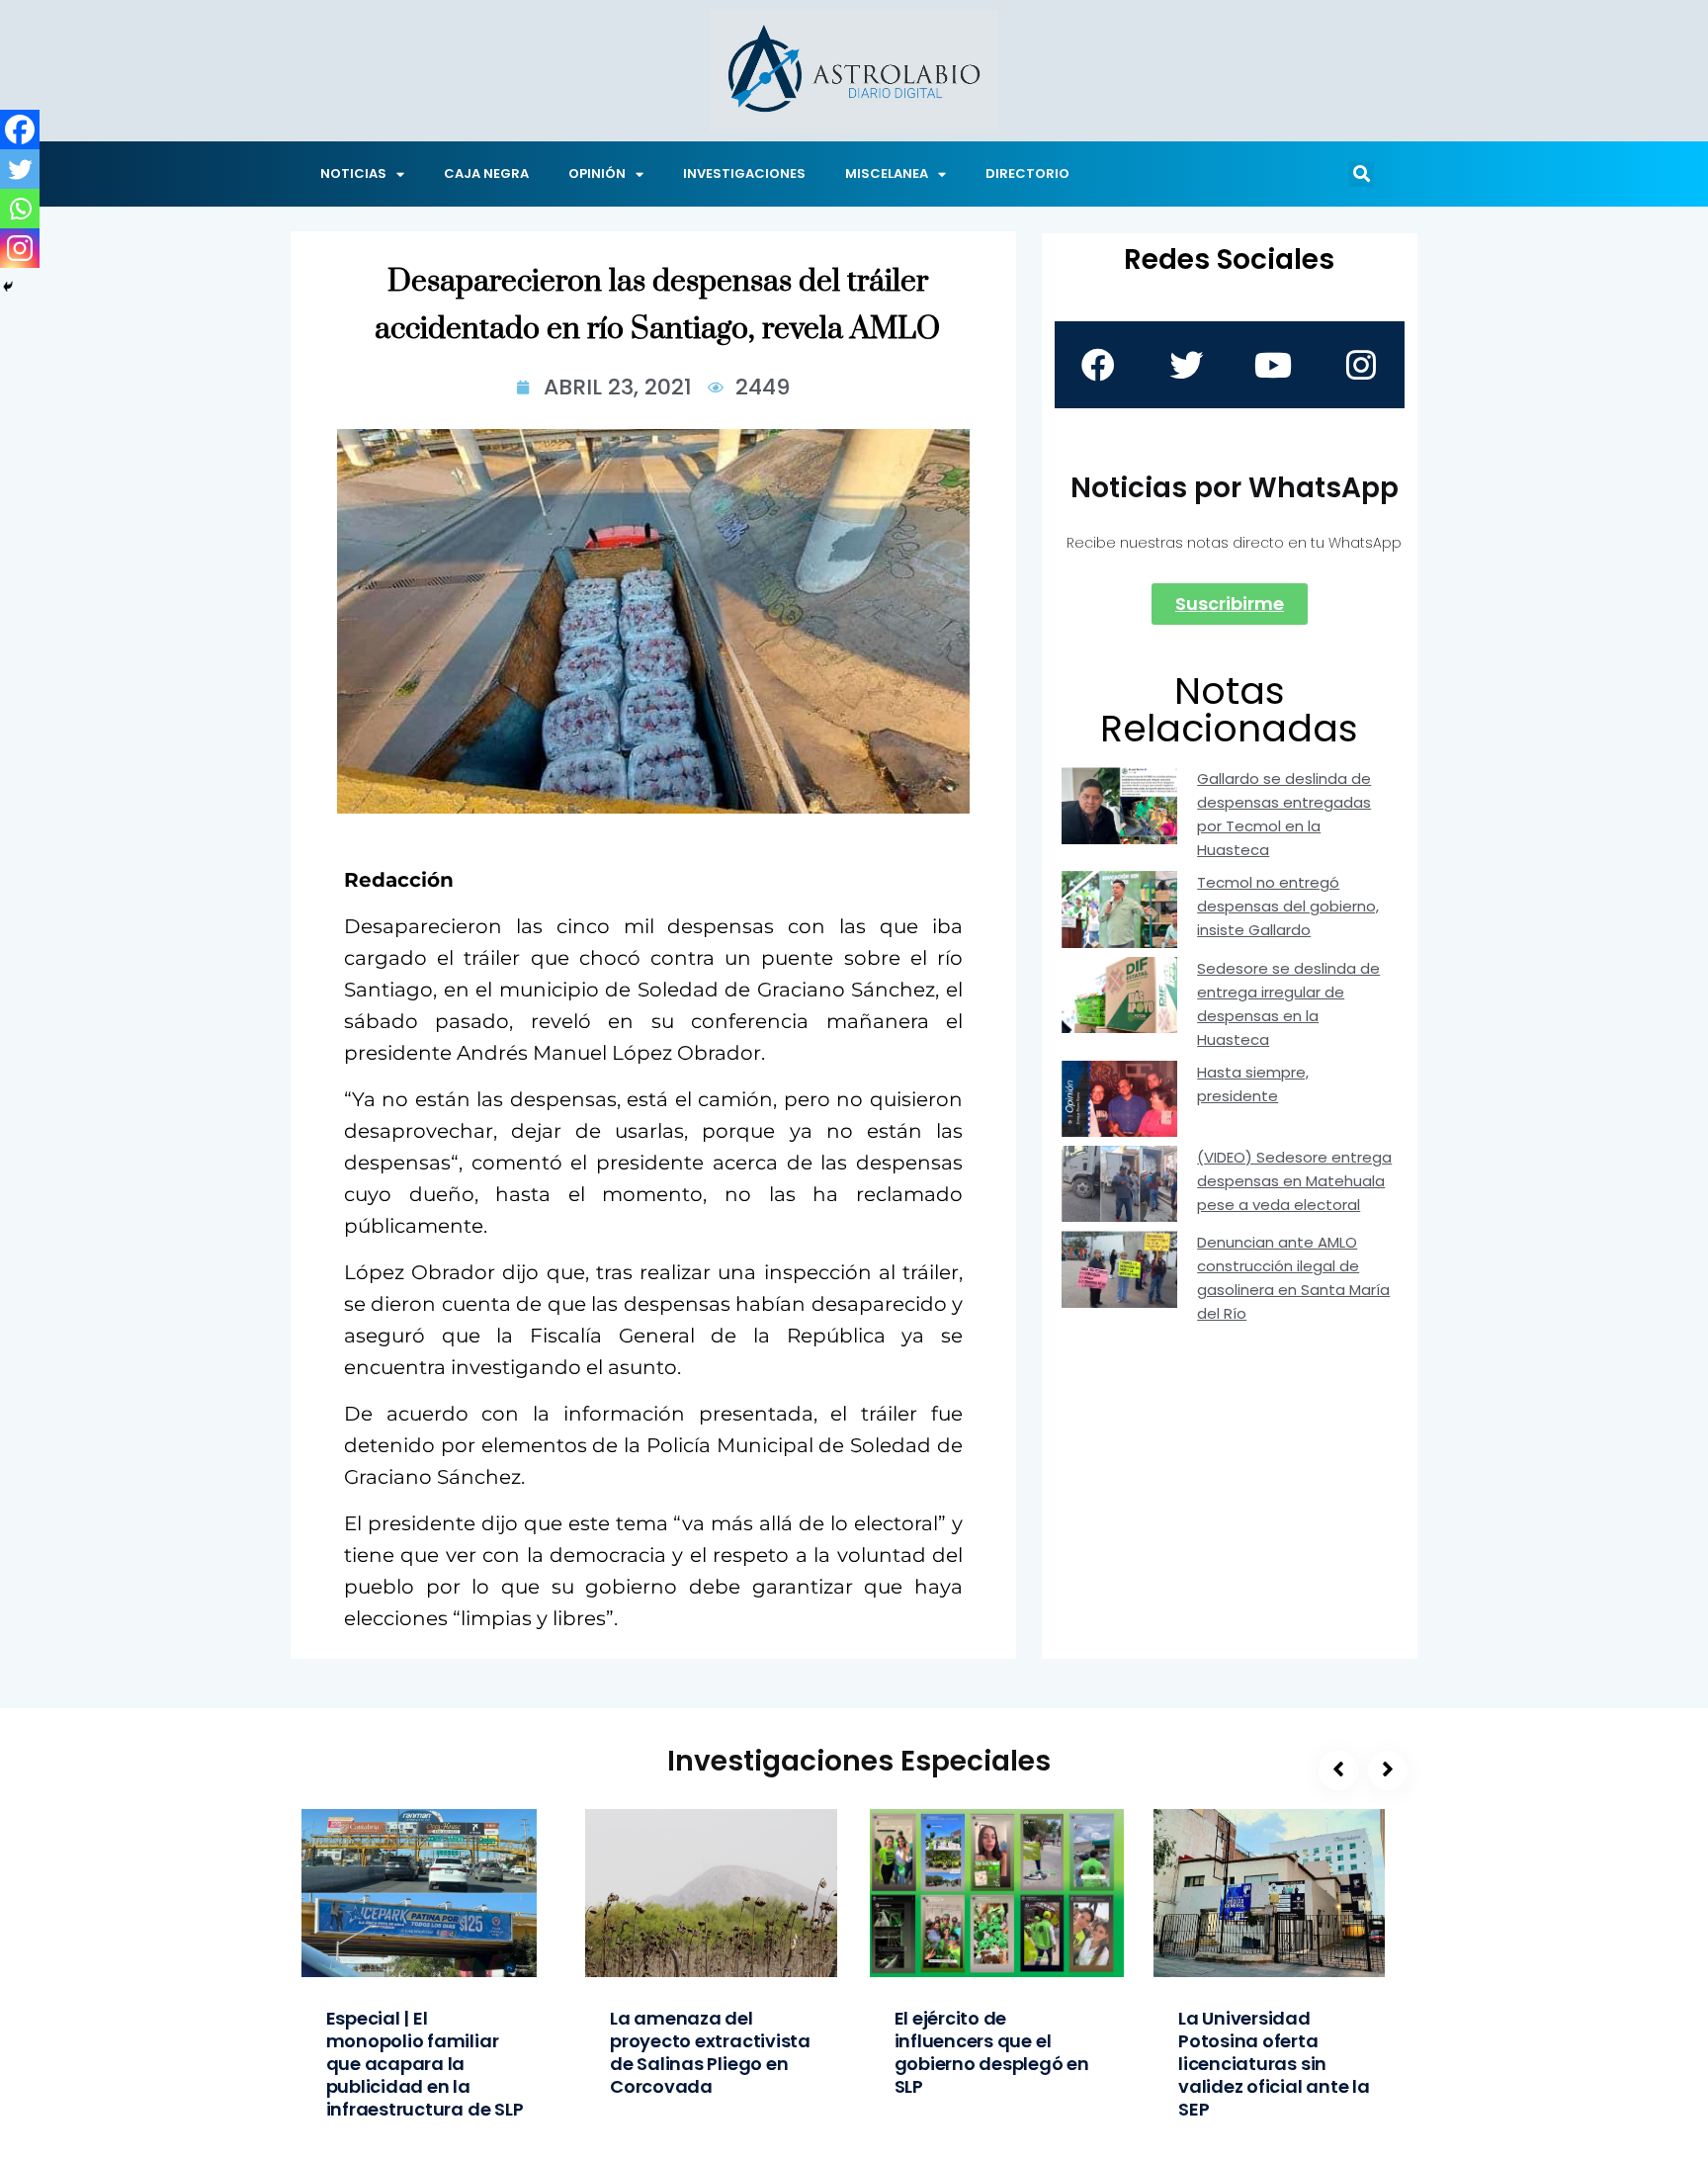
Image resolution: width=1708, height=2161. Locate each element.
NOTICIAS (353, 173)
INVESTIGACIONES (744, 173)
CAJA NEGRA (486, 173)
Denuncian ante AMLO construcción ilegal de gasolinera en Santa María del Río (1293, 1278)
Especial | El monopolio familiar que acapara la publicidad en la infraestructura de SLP (425, 2064)
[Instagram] (20, 248)
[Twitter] (20, 169)
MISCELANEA (887, 173)
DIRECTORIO (1027, 173)
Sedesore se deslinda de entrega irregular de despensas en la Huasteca (1288, 1004)
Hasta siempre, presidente (1253, 1084)
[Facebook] (20, 130)
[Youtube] (1273, 365)
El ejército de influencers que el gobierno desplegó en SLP (992, 2052)
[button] (1361, 174)
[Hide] (8, 287)
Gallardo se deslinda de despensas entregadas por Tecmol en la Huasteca (1284, 814)
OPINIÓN (597, 173)
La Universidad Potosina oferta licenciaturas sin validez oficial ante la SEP (1274, 2064)
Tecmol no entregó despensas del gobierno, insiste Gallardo (1288, 906)
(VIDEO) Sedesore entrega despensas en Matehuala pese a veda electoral (1294, 1181)
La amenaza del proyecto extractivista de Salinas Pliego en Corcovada (710, 2052)
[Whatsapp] (20, 209)
